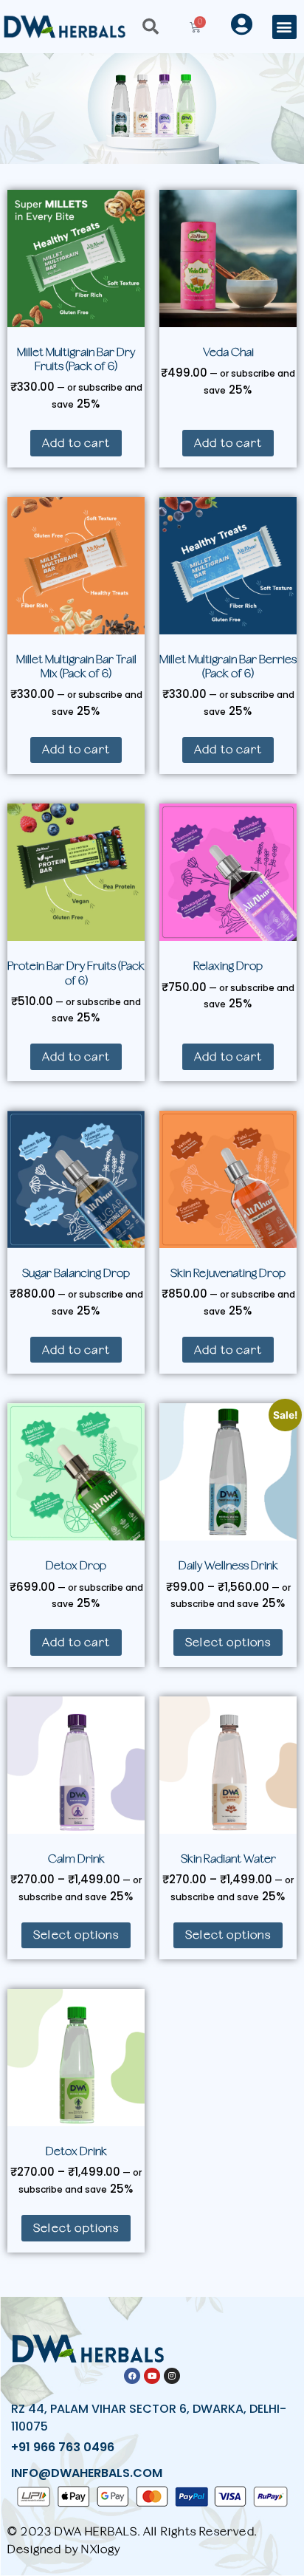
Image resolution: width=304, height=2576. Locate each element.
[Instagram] (172, 2376)
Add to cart (76, 443)
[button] (284, 27)
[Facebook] (132, 2376)
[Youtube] (152, 2376)
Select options (228, 1642)
